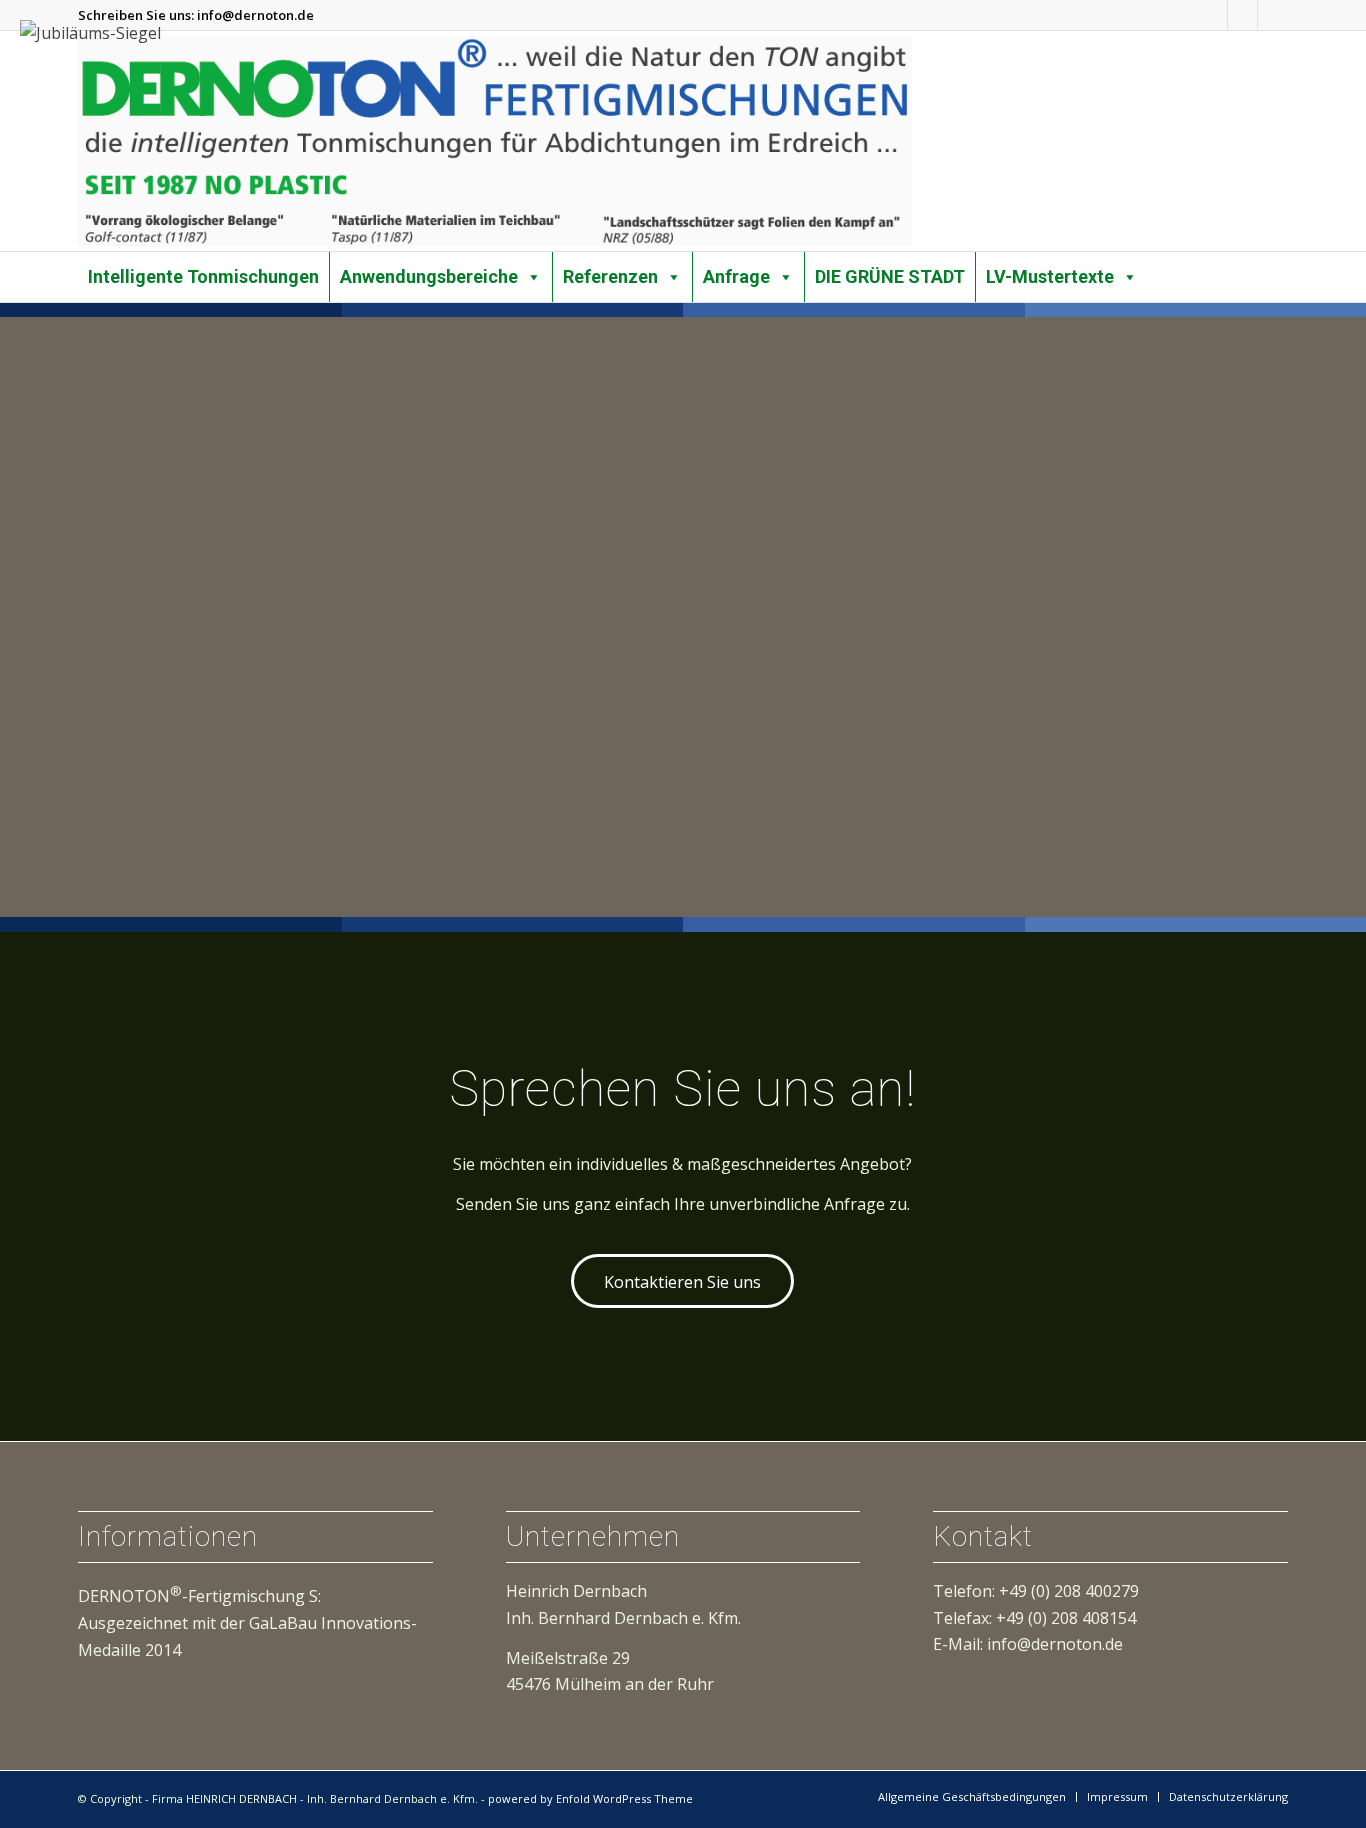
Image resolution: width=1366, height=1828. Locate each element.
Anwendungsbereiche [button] (429, 276)
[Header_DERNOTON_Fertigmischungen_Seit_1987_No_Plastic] (495, 141)
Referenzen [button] (610, 276)
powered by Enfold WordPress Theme (590, 1798)
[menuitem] (1281, 267)
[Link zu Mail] (1273, 15)
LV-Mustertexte (1050, 276)
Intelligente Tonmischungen (203, 276)
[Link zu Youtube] (1242, 15)
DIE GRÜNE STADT (890, 276)
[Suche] (1281, 265)
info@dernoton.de (255, 15)
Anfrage (736, 276)
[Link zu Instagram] (1212, 15)
